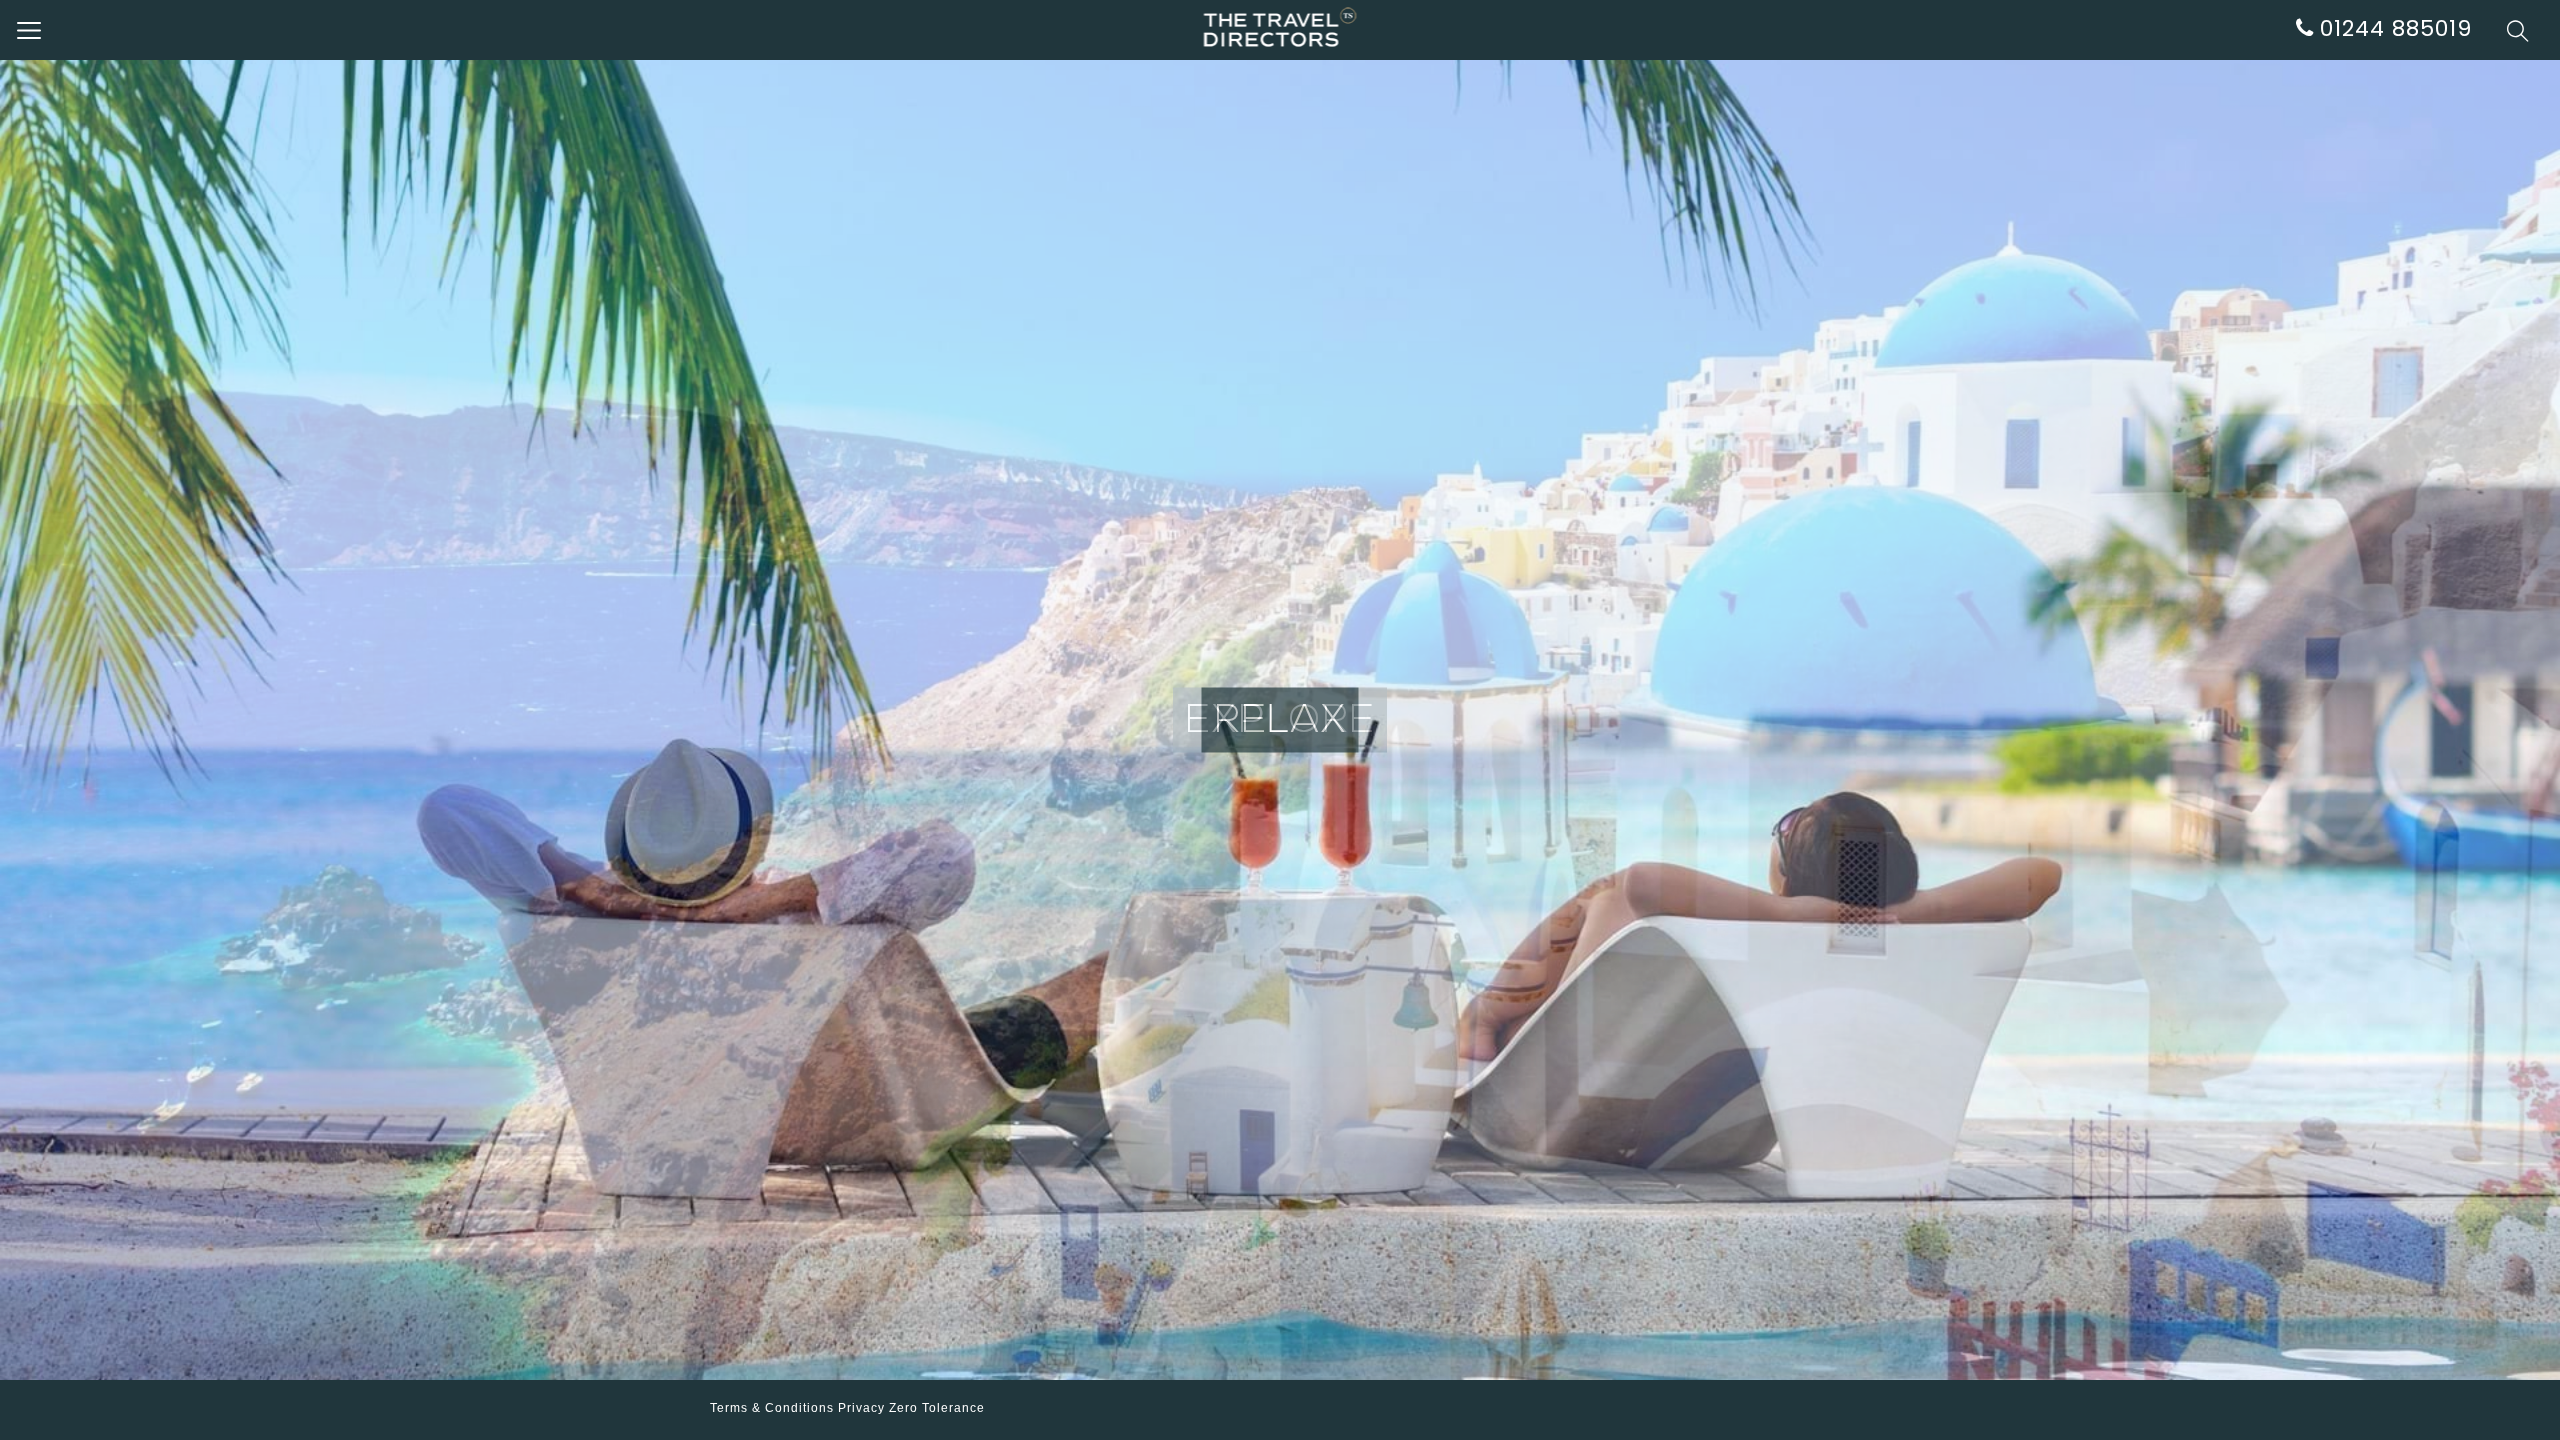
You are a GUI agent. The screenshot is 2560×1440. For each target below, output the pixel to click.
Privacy (861, 1408)
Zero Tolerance (937, 1408)
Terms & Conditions (772, 1408)
